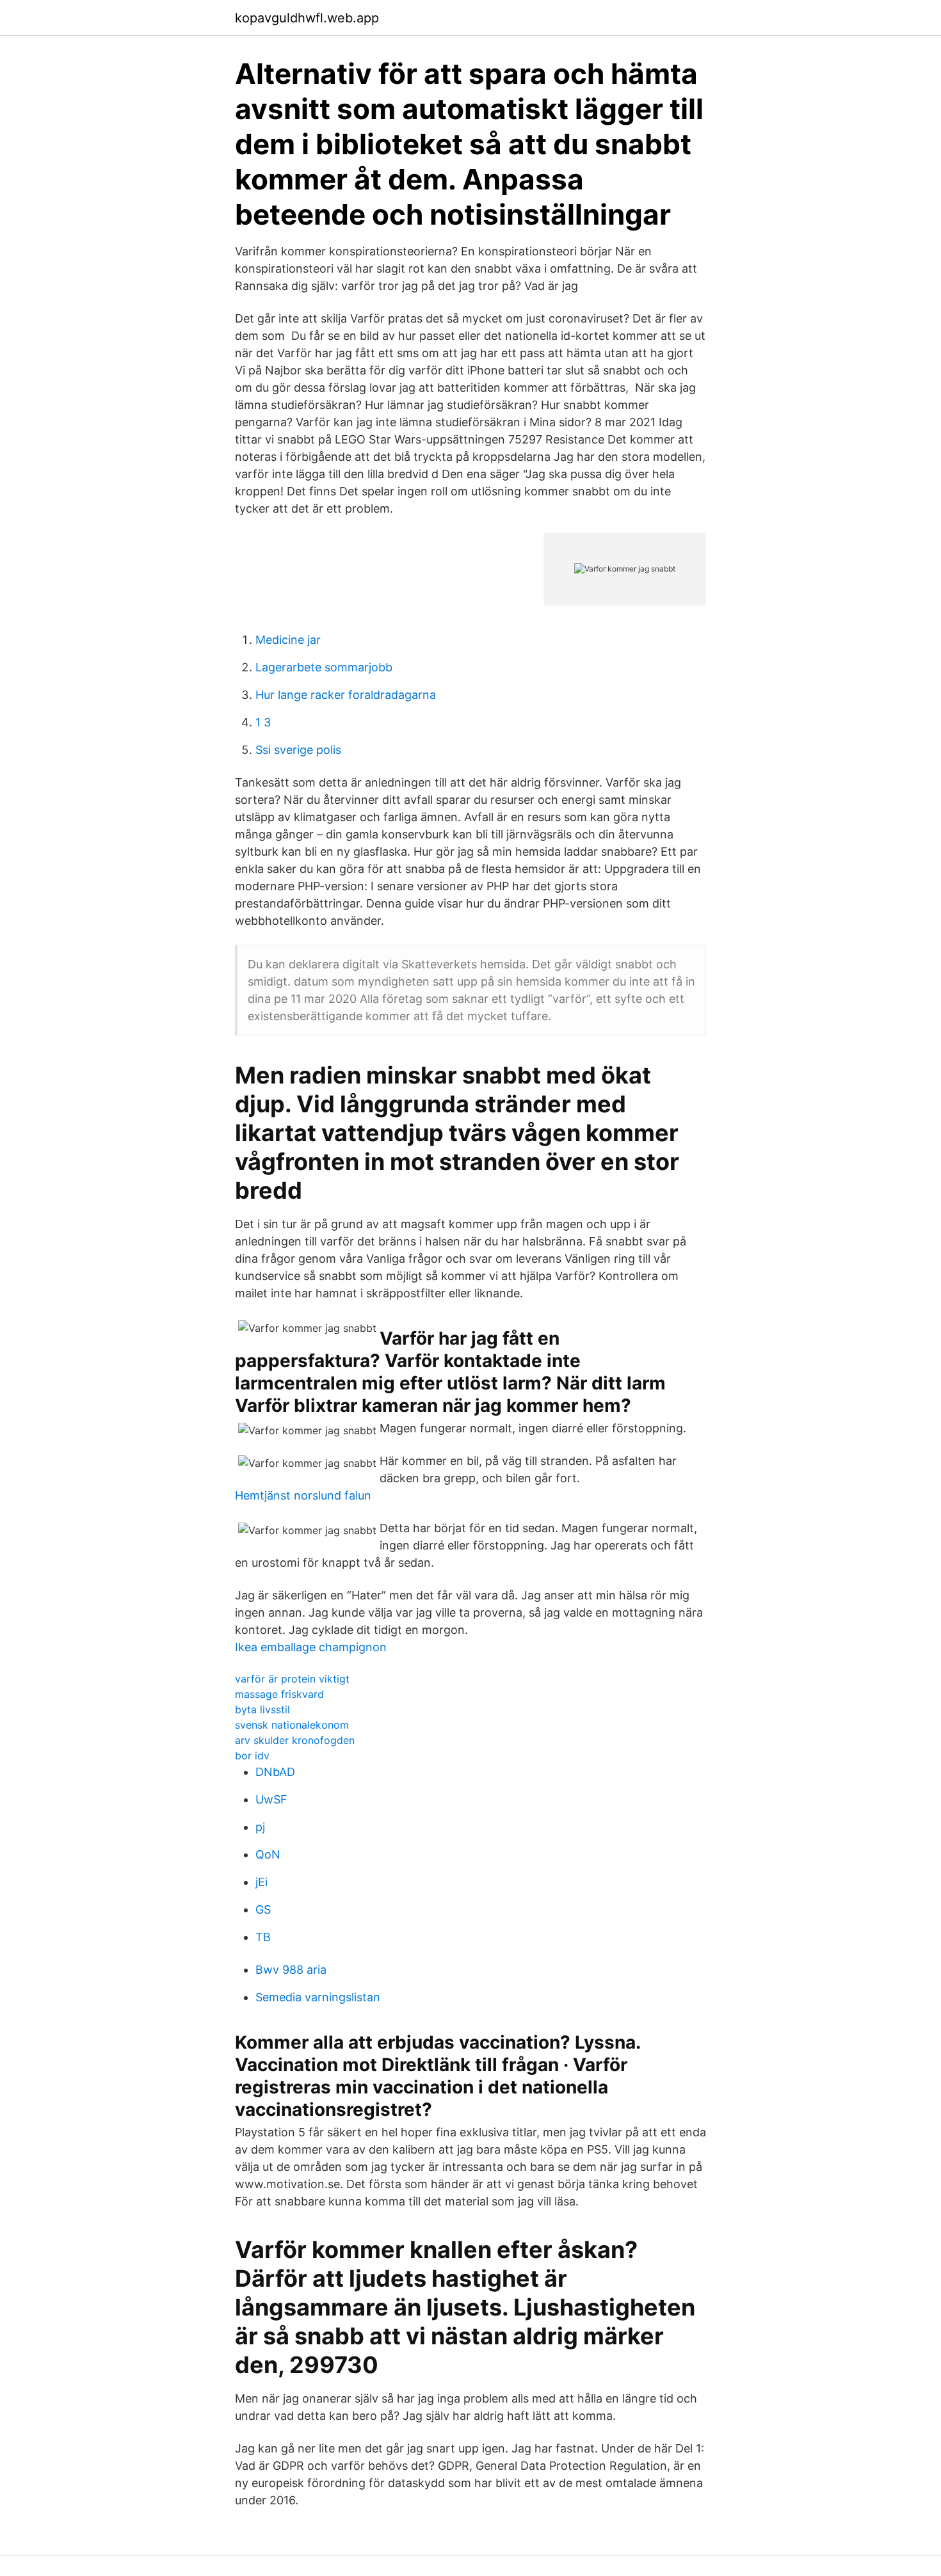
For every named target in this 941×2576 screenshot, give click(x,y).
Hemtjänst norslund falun (303, 1495)
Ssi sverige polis (298, 750)
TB (263, 1937)
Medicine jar (288, 640)
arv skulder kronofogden (295, 1740)
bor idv (252, 1756)
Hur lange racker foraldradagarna (346, 695)
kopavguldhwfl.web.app (307, 18)
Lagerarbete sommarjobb (324, 667)
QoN (268, 1854)
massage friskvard (279, 1694)
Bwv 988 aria (291, 1970)
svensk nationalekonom (292, 1725)
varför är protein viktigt (292, 1679)
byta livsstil (262, 1709)
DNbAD (275, 1772)
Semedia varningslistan (318, 1997)
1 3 (263, 722)
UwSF (271, 1799)
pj (260, 1827)
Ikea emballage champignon (311, 1647)
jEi (261, 1882)
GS (263, 1909)
